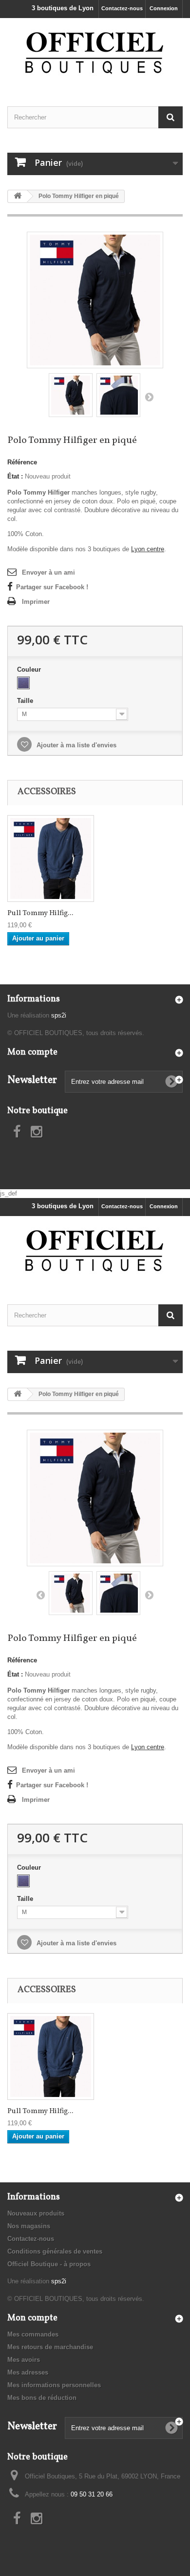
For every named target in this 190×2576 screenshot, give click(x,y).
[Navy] (23, 683)
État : (15, 476)
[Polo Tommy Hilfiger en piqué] (95, 299)
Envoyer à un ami (48, 572)
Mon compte (32, 1052)
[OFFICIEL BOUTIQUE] (95, 54)
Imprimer (36, 602)
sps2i (59, 1015)
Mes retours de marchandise (50, 2347)
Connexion (164, 8)
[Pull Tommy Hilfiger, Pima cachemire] (51, 859)
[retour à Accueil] (18, 196)
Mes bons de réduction (42, 2398)
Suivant (149, 397)
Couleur (30, 669)
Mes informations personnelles (54, 2385)
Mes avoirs (24, 2360)
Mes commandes (33, 2334)
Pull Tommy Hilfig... (40, 914)
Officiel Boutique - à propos (49, 2264)
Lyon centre (148, 549)
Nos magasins (29, 2226)
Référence (22, 462)
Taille (26, 701)
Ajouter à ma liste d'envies (76, 745)
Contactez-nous (122, 8)
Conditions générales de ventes (55, 2251)
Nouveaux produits (36, 2213)
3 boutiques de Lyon (63, 8)
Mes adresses (28, 2372)
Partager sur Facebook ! (52, 587)
